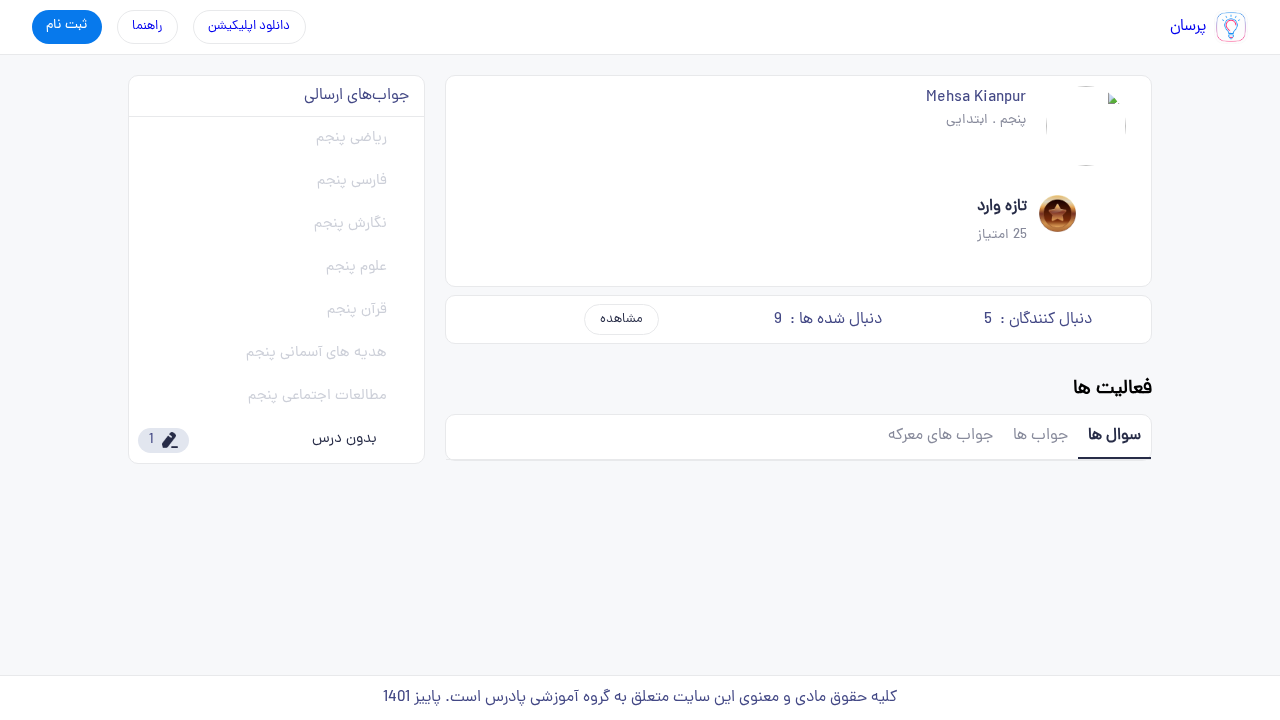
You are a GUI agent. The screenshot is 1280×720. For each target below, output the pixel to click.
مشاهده (621, 319)
